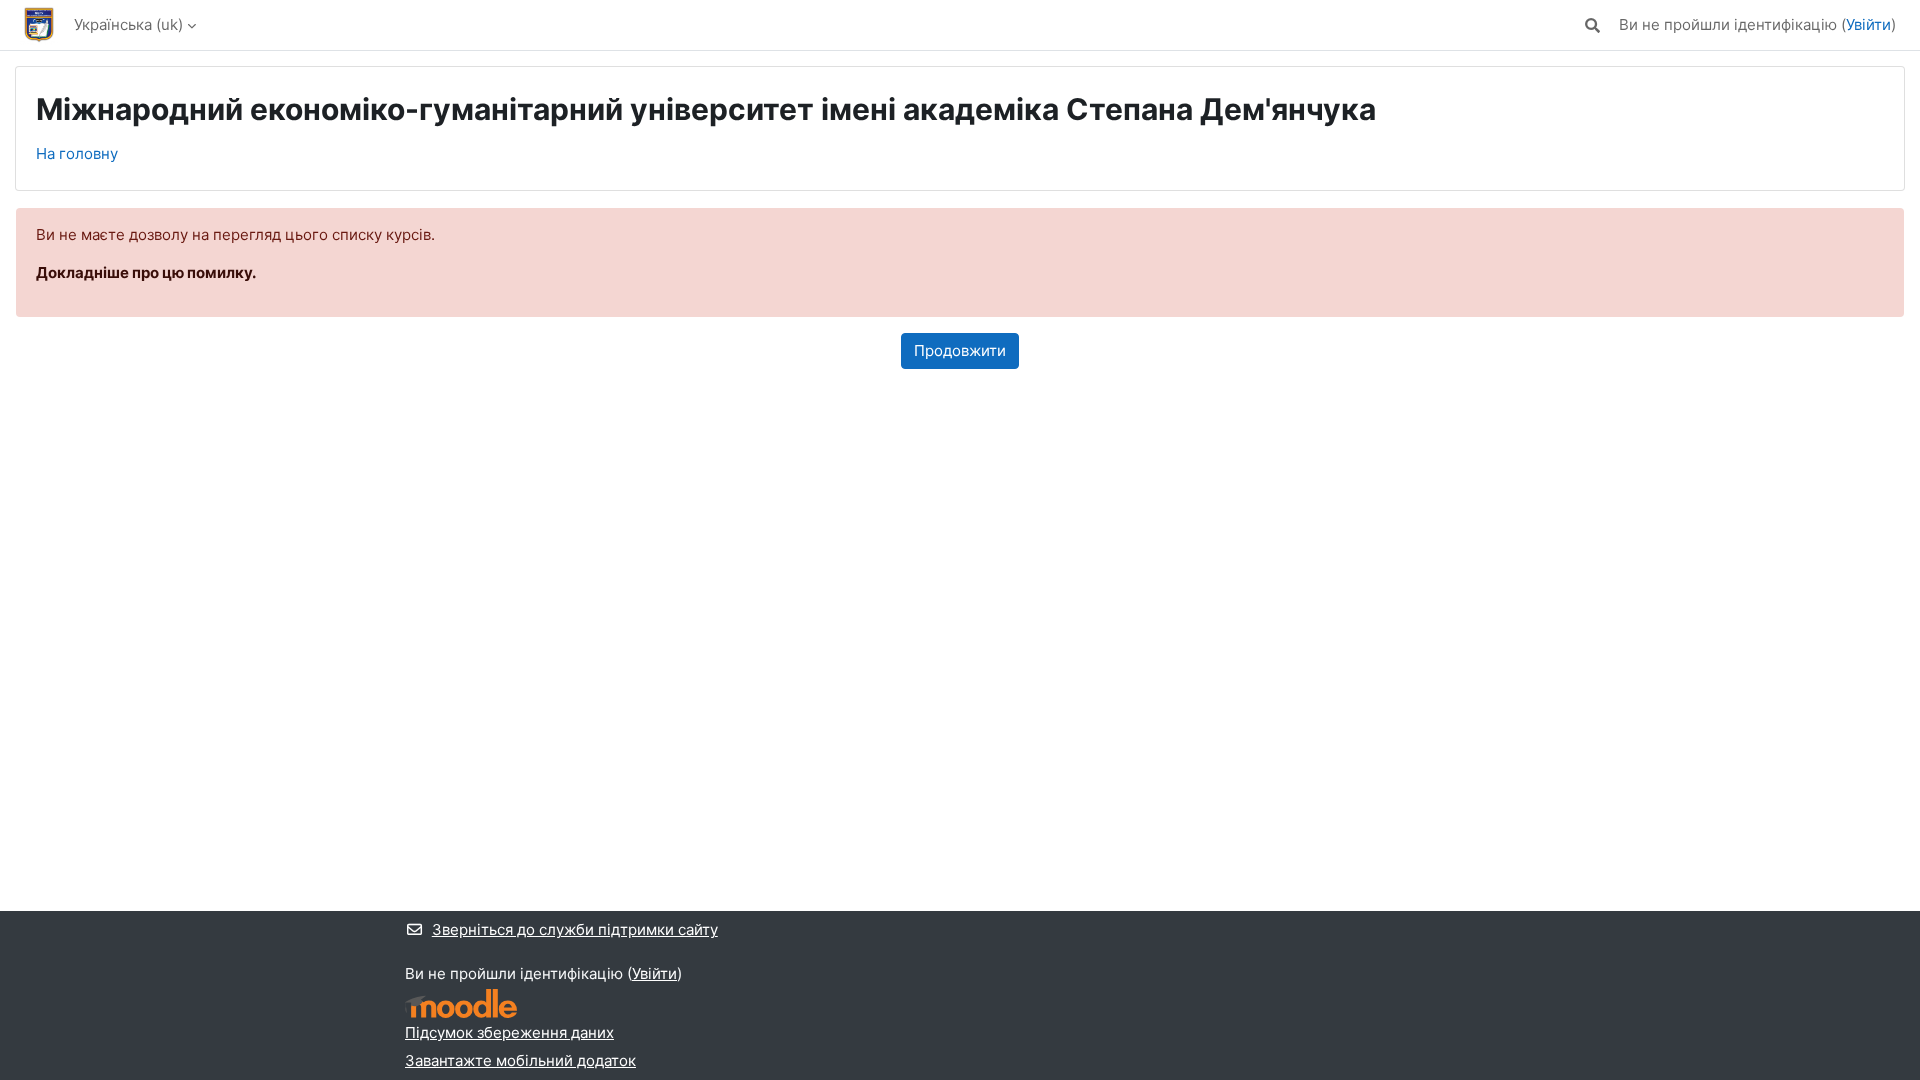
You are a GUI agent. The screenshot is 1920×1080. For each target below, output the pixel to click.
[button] (1592, 25)
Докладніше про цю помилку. (146, 272)
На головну (77, 153)
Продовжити (960, 350)
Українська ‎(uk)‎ (128, 24)
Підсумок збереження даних (509, 1032)
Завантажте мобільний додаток (520, 1060)
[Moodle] (461, 1003)
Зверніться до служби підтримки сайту (575, 929)
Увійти (1868, 24)
